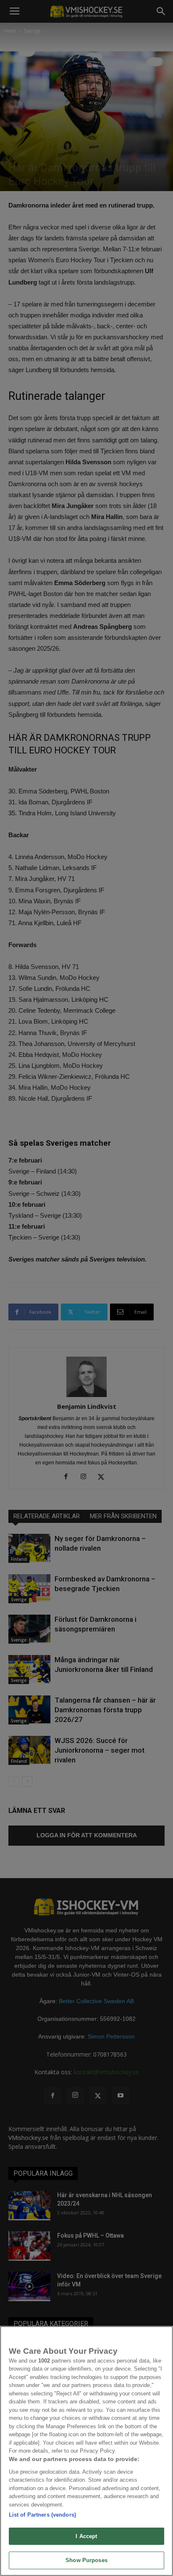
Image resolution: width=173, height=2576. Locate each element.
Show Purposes (86, 2560)
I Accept (86, 2536)
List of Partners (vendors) (42, 2515)
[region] (86, 2451)
